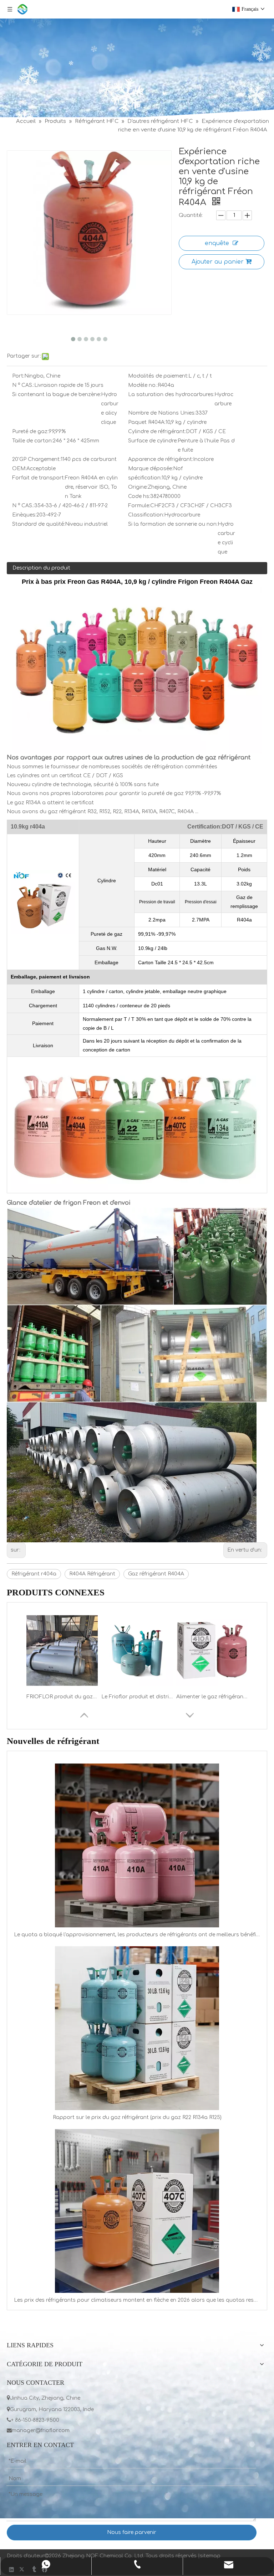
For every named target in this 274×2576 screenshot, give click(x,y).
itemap (212, 2556)
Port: (18, 376)
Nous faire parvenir (132, 2532)
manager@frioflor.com (38, 2430)
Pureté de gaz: (30, 432)
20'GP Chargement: (36, 459)
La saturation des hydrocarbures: (171, 394)
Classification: (146, 515)
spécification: (145, 478)
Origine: (138, 487)
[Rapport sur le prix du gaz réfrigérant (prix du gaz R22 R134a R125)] (137, 2028)
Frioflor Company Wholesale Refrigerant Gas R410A (137, 1697)
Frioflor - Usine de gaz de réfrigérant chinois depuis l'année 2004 (212, 1697)
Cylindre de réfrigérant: (157, 432)
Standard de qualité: (39, 524)
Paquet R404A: (147, 422)
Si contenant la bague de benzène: (57, 394)
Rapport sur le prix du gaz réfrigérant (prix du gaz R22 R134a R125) (137, 2117)
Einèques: (24, 515)
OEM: (19, 469)
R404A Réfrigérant (92, 1574)
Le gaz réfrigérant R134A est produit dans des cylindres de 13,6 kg (62, 1697)
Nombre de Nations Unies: (162, 413)
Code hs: (139, 496)
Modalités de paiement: (158, 376)
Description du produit (41, 568)
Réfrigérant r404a (34, 1574)
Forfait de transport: (39, 478)
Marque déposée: (151, 469)
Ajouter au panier (218, 262)
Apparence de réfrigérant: (161, 459)
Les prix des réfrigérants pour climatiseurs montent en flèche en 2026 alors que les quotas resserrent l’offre (137, 2300)
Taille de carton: (32, 441)
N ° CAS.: (23, 385)
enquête (217, 243)
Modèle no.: (143, 385)
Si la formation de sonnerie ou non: (173, 524)
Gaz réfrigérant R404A (156, 1574)
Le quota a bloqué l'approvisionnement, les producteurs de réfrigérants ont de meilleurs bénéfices (137, 1935)
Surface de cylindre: (153, 441)
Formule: (139, 506)
